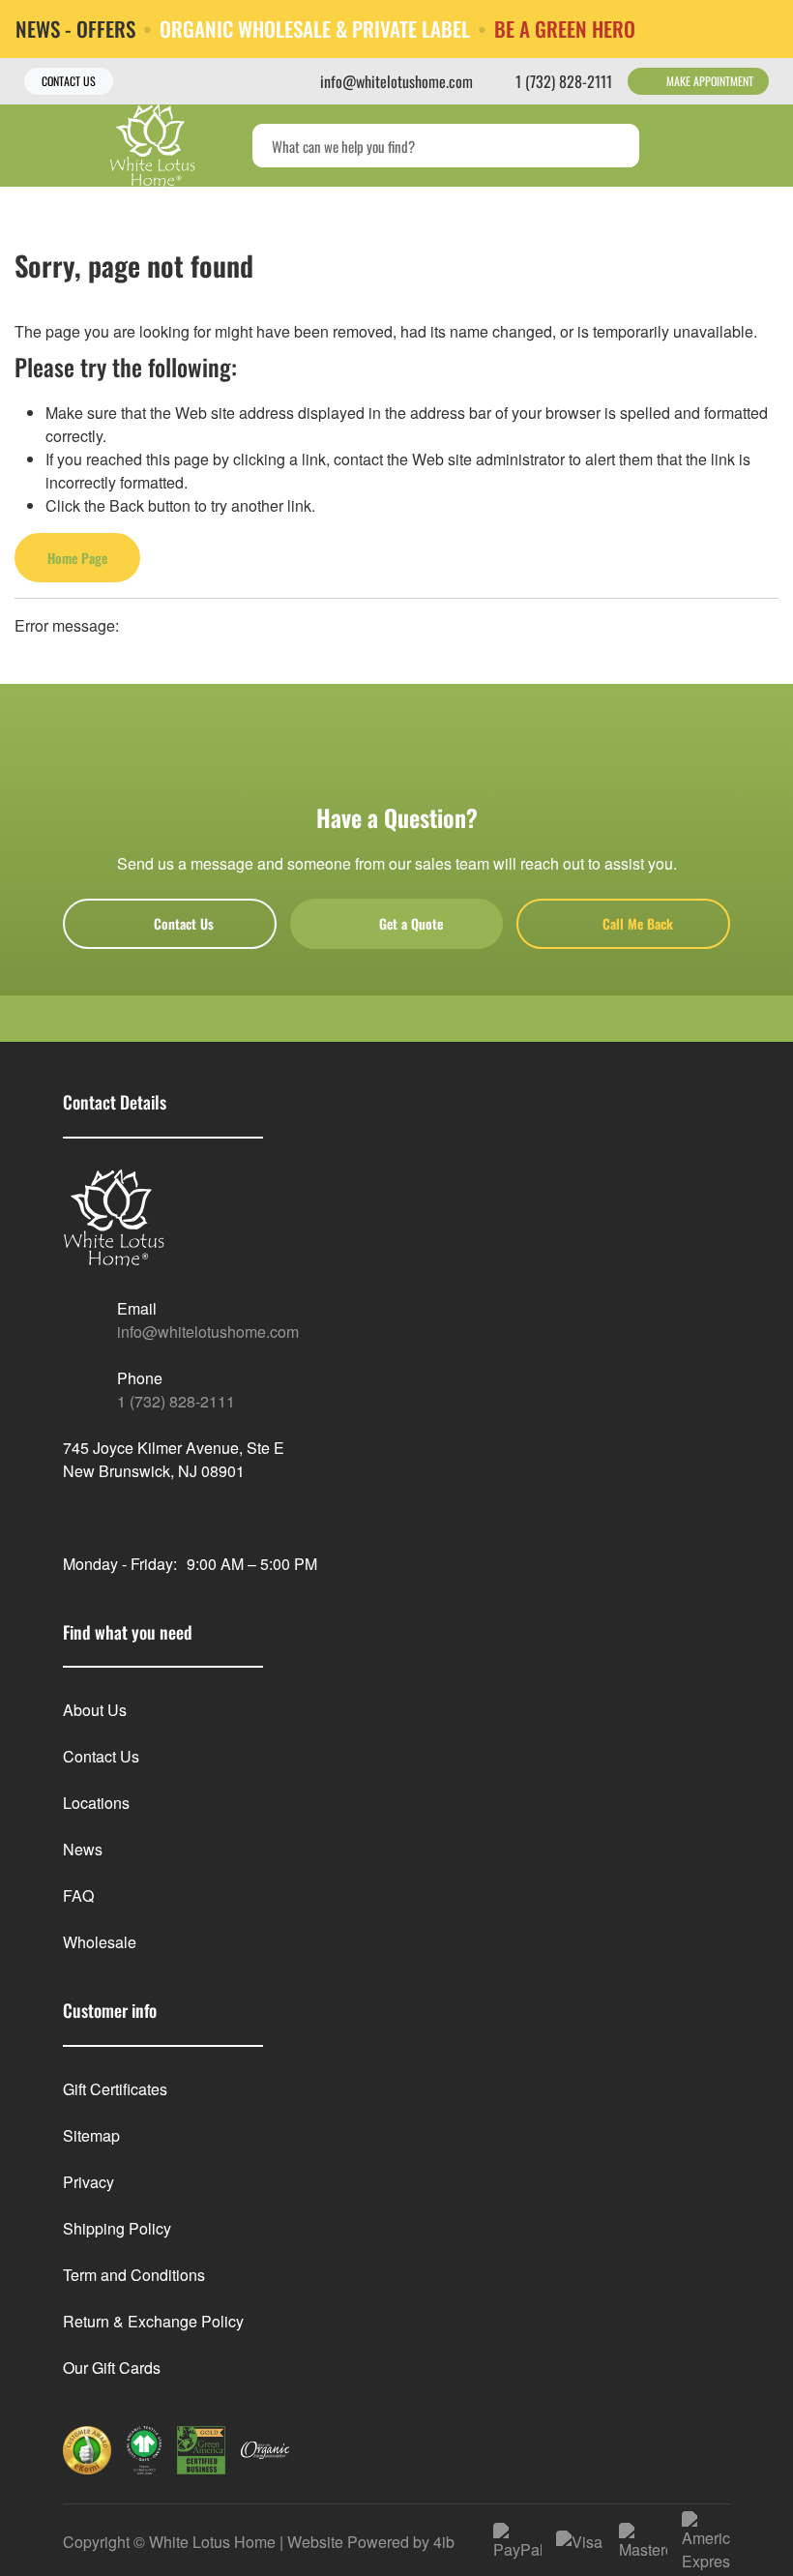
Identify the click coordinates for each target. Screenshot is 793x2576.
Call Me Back (638, 923)
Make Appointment (710, 81)
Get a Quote (411, 923)
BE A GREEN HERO (565, 29)
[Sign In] (716, 146)
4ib (444, 2542)
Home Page (77, 558)
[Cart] (758, 146)
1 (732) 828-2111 (176, 1401)
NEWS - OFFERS (75, 29)
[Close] (764, 28)
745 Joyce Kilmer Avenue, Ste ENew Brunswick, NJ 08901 (174, 1459)
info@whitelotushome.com (208, 1332)
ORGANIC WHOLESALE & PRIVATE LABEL (315, 29)
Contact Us (69, 81)
